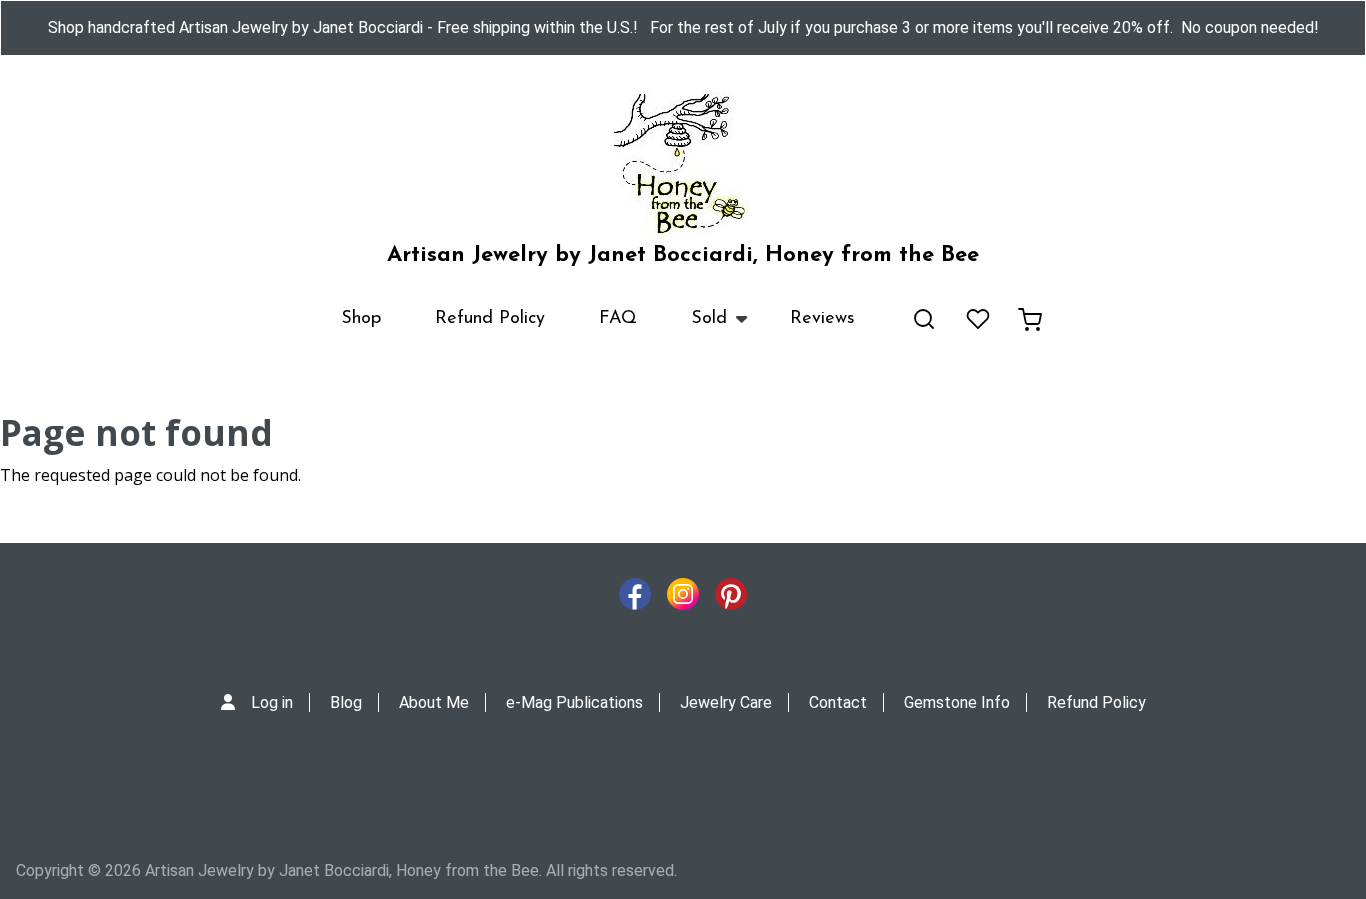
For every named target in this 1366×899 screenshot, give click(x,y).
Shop (361, 319)
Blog (346, 702)
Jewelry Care (726, 702)
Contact (838, 702)
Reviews (822, 319)
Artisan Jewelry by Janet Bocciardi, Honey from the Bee (683, 255)
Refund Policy (490, 319)
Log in (272, 702)
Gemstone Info (957, 702)
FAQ (618, 319)
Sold (695, 328)
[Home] (683, 164)
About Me (434, 702)
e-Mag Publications (574, 702)
